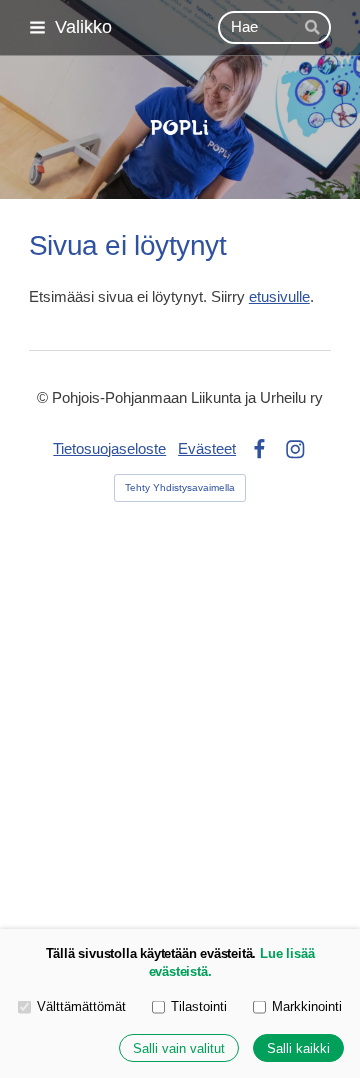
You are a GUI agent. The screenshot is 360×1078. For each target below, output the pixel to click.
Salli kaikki (298, 1048)
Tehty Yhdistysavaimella (180, 487)
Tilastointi (199, 1006)
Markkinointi (307, 1006)
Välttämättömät (81, 1006)
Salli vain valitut (179, 1048)
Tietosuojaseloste (109, 449)
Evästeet (207, 449)
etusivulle (279, 297)
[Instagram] (295, 449)
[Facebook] (259, 449)
